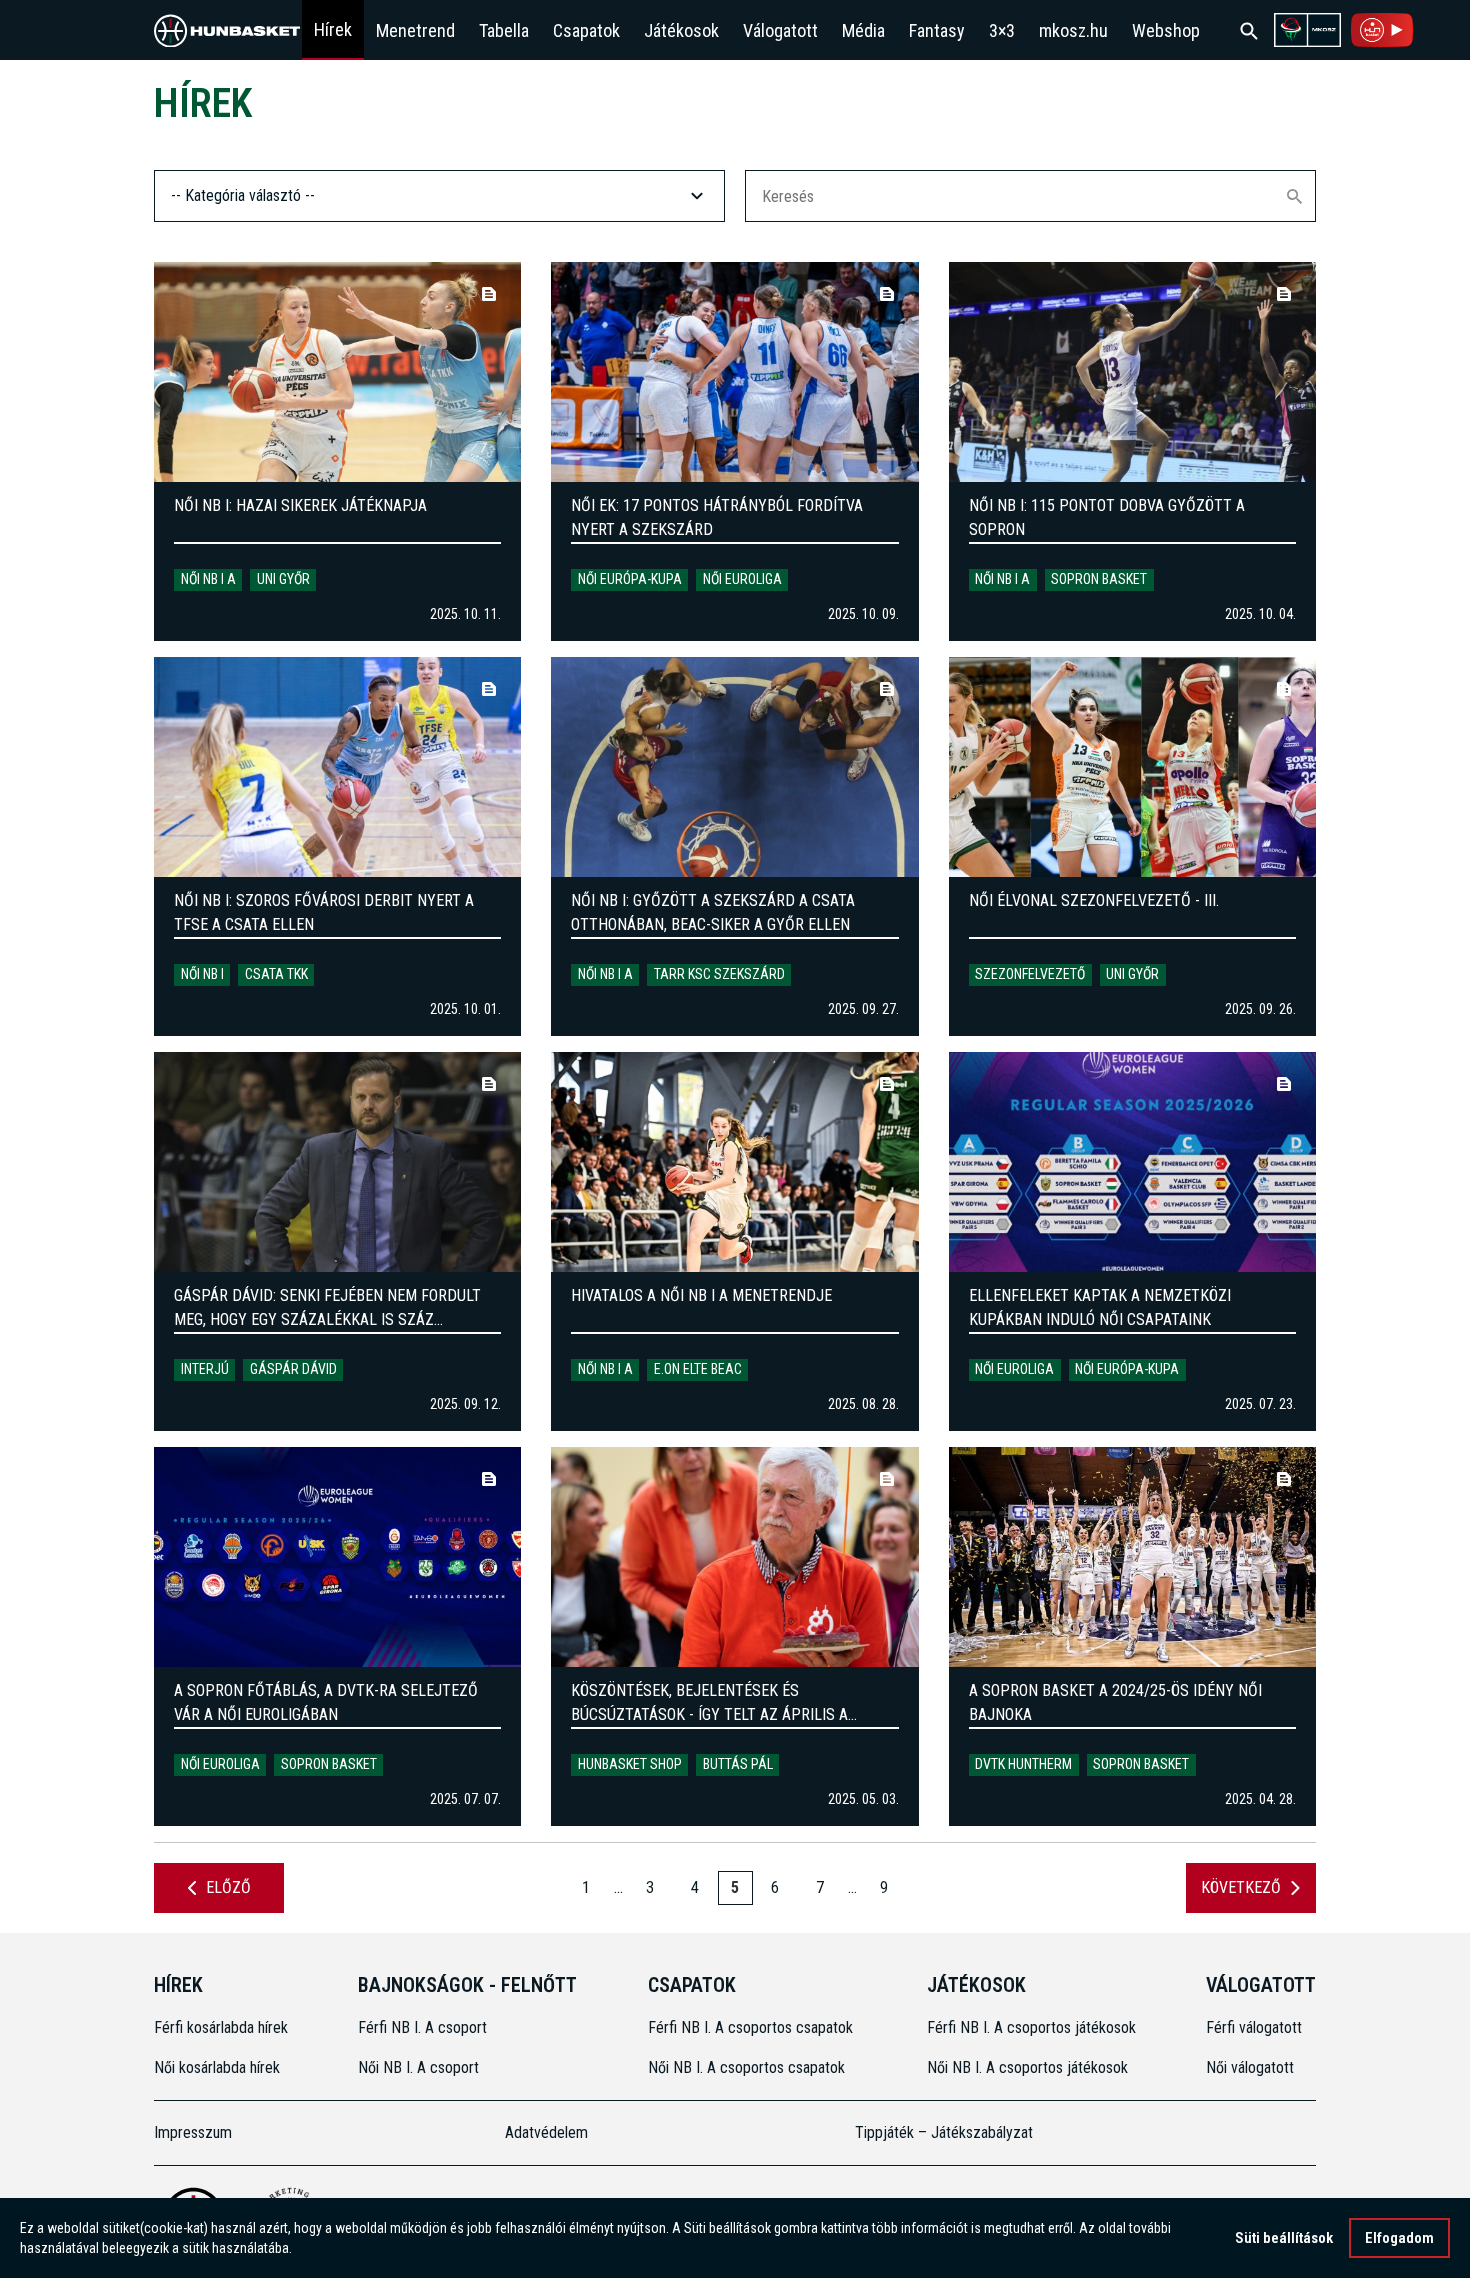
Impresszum (193, 2132)
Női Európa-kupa (630, 579)
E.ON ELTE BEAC (698, 1369)
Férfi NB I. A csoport (422, 2027)
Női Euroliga (742, 579)
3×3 (1002, 30)
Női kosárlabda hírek (217, 2067)
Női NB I (202, 974)
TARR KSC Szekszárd (719, 974)
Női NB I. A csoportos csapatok (748, 2067)
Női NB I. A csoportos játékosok (1027, 2067)
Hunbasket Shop (630, 1764)
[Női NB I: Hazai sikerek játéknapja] (337, 372)
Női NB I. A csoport (418, 2067)
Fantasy (937, 30)
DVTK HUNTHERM (1023, 1764)
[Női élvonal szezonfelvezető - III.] (1132, 767)
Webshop (1166, 30)
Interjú (205, 1369)
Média (863, 30)
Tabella (504, 30)
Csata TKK (276, 974)
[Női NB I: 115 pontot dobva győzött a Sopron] (1132, 372)
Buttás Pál (738, 1764)
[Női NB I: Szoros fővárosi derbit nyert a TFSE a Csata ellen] (337, 767)
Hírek (333, 29)
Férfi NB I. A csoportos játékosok (1031, 2027)
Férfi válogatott (1254, 2027)
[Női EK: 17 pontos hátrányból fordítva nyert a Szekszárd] (734, 372)
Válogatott (780, 30)
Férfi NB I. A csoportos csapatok (752, 2027)
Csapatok (586, 30)
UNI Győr (283, 579)
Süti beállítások (1284, 2238)
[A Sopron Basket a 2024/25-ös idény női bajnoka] (1132, 1557)
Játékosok (681, 30)
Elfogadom (1399, 2238)
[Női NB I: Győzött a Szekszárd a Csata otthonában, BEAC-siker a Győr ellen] (734, 767)
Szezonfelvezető (1030, 974)
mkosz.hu (1073, 30)
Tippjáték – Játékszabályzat (944, 2132)
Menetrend (415, 30)
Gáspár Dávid (293, 1369)
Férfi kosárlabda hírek (221, 2027)
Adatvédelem (546, 2132)
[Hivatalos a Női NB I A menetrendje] (734, 1162)
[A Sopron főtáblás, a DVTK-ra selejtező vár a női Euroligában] (337, 1557)
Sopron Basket (1099, 579)
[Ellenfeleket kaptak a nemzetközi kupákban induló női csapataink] (1132, 1162)
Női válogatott (1250, 2067)
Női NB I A (208, 579)
